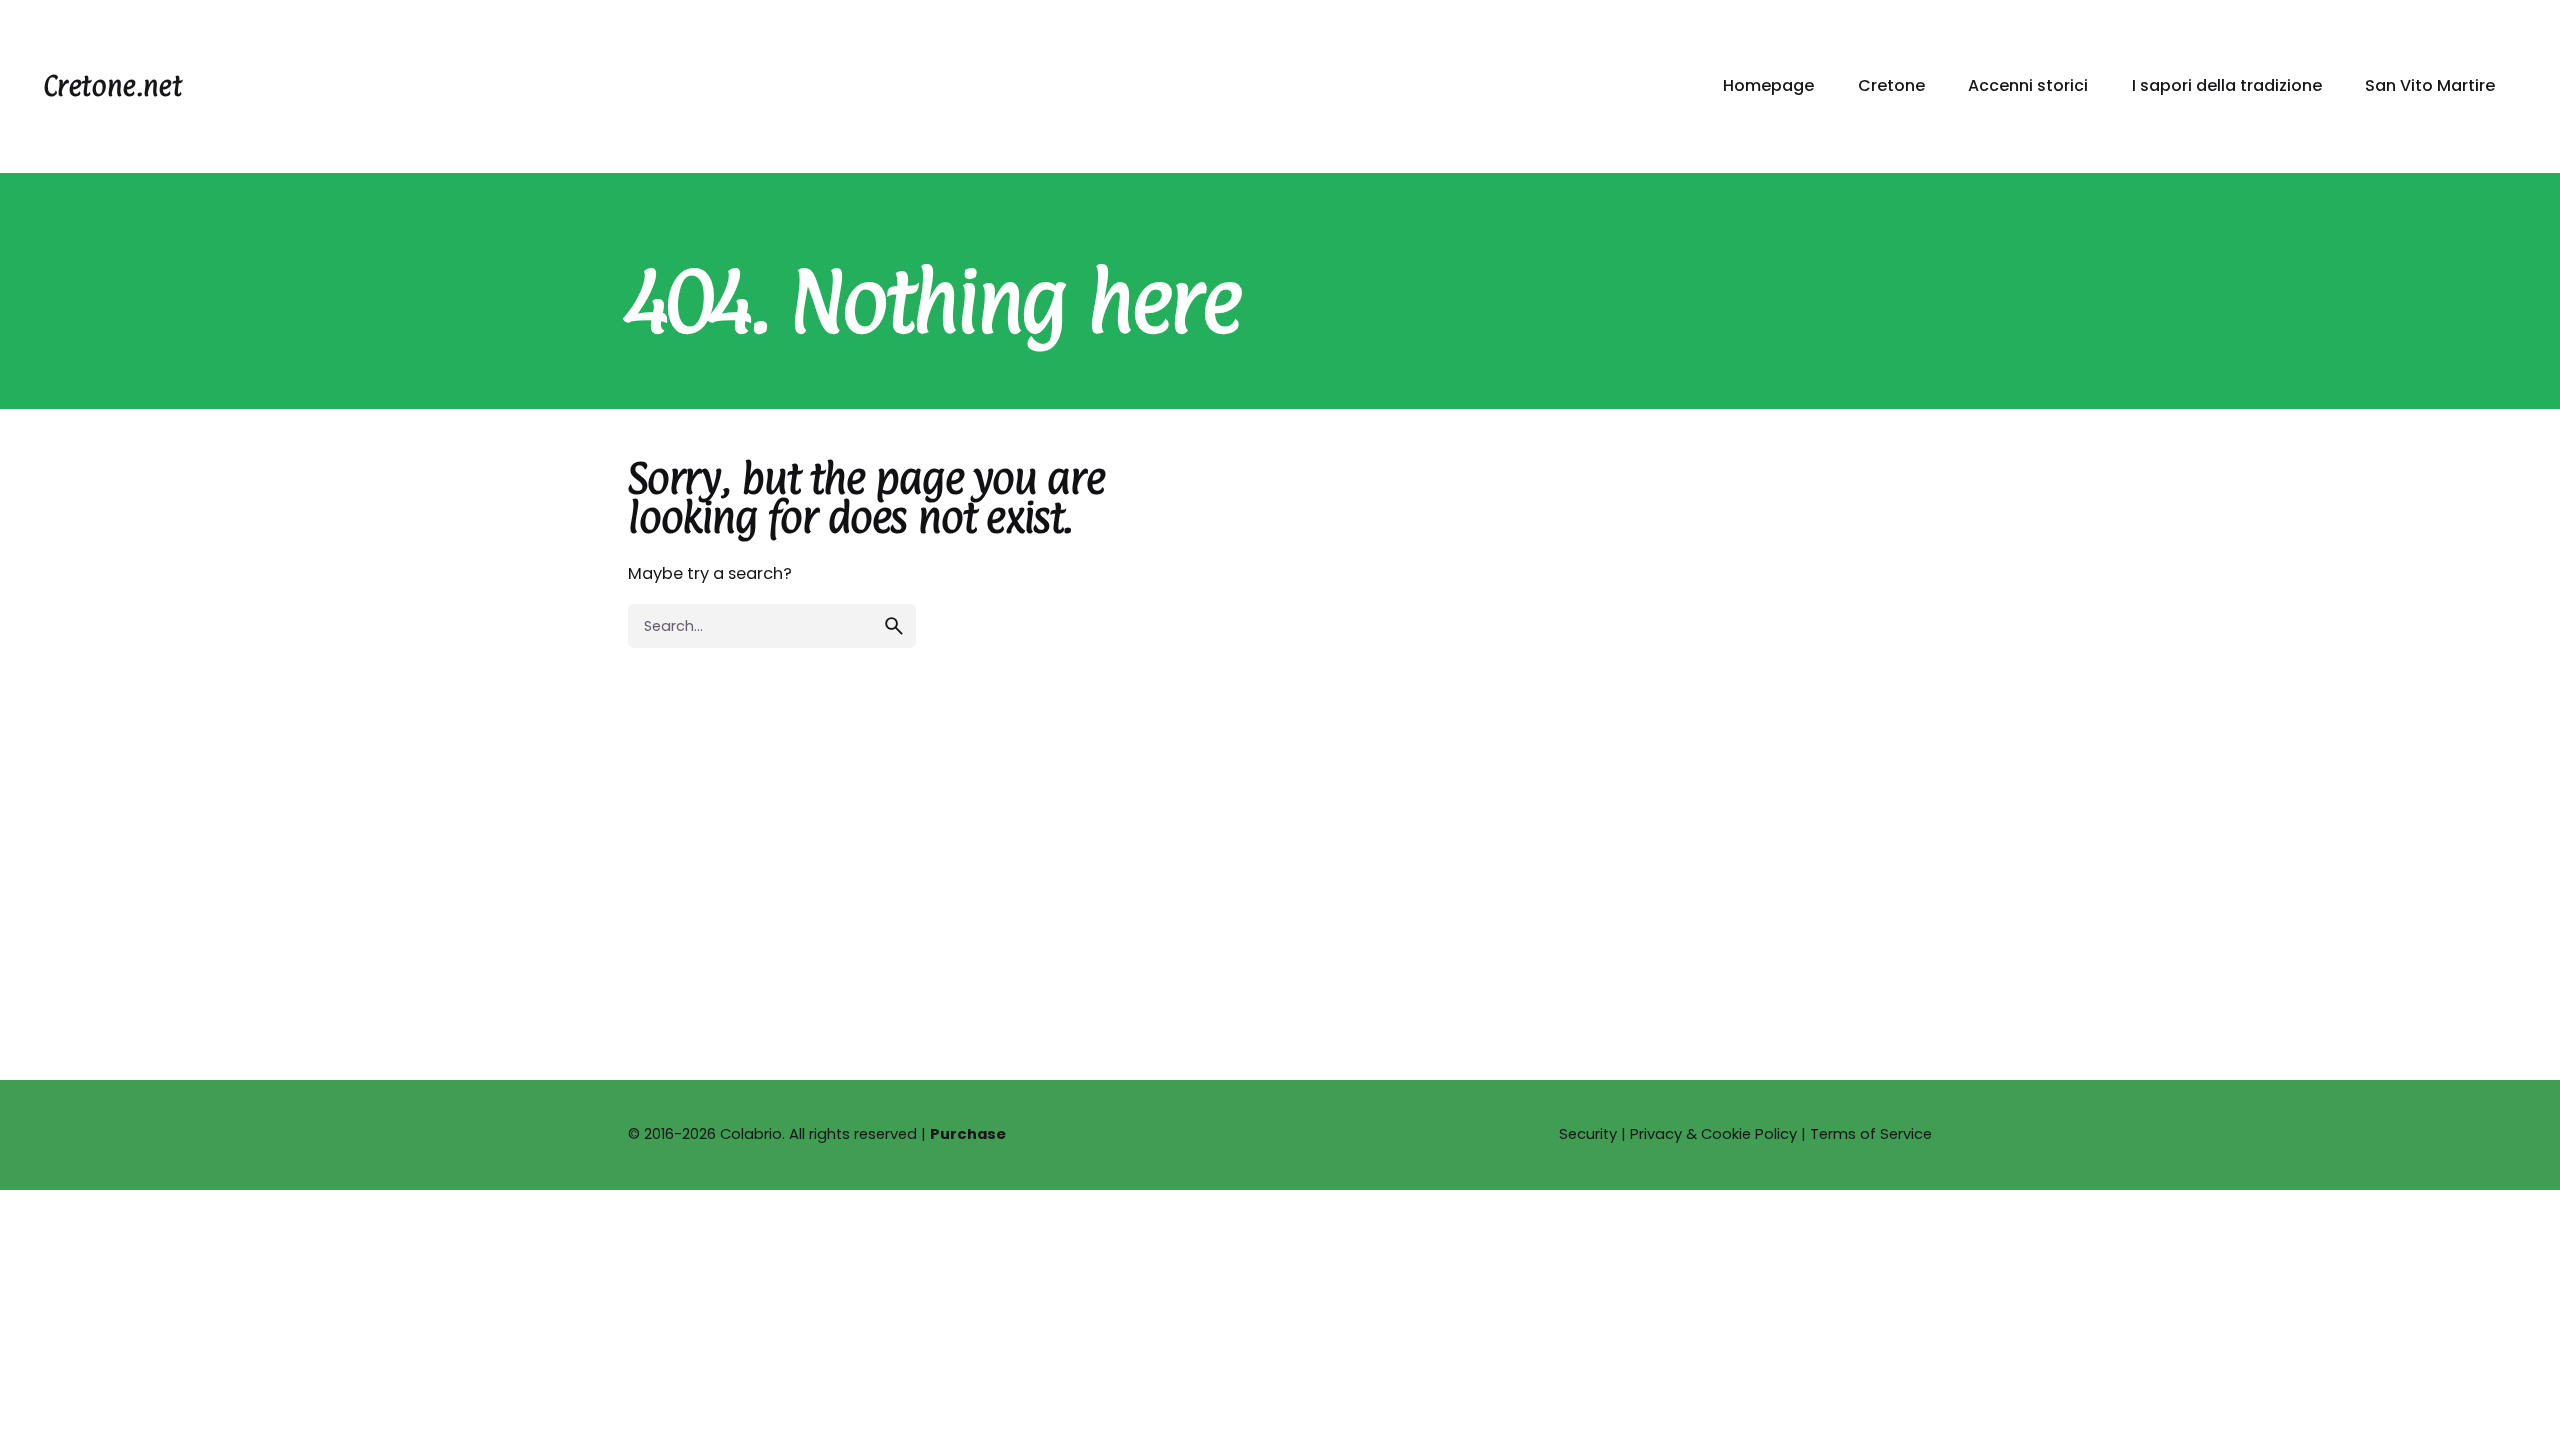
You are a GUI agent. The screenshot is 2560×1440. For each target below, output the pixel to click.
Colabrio (751, 1134)
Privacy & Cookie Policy (1713, 1134)
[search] (894, 626)
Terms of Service (1871, 1134)
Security (1588, 1134)
